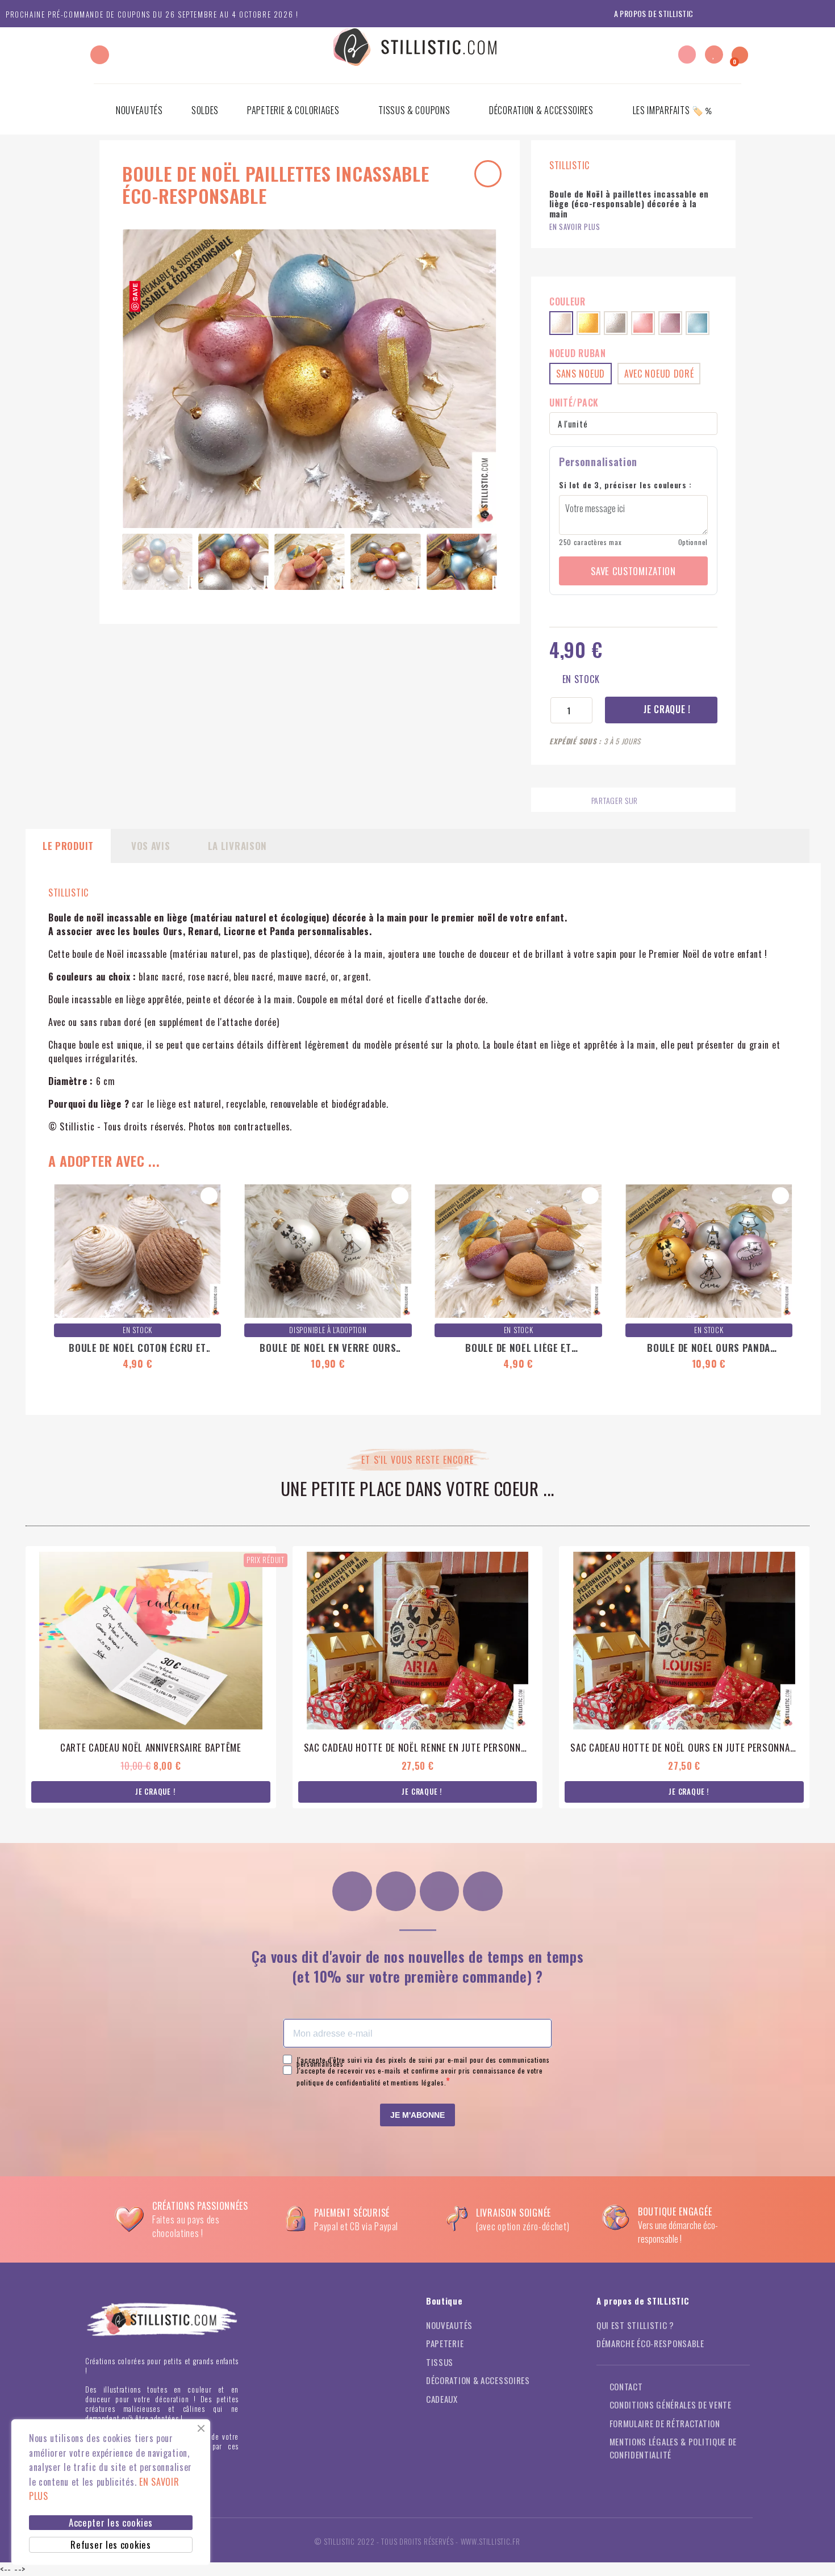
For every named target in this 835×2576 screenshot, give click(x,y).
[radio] (561, 323)
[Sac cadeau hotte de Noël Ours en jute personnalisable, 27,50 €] (684, 1677)
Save (135, 292)
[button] (100, 55)
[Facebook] (396, 1891)
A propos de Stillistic (654, 13)
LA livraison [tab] (237, 846)
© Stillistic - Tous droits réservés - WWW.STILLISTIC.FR (417, 2541)
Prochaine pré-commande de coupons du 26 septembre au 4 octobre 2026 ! (152, 14)
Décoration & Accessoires (541, 110)
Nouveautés (139, 110)
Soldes (205, 110)
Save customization (633, 571)
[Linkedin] (483, 1891)
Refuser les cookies (110, 2544)
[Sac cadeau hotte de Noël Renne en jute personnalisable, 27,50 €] (418, 1677)
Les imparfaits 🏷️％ (673, 110)
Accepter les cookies (111, 2522)
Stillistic (68, 893)
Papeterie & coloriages (293, 110)
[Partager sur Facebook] (648, 801)
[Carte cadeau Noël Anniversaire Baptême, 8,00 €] (151, 1677)
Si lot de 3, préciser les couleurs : (625, 485)
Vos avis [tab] (151, 846)
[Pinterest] (440, 1891)
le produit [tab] (68, 846)
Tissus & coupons (414, 110)
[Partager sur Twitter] (670, 801)
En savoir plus (575, 227)
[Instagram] (352, 1891)
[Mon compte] (687, 55)
